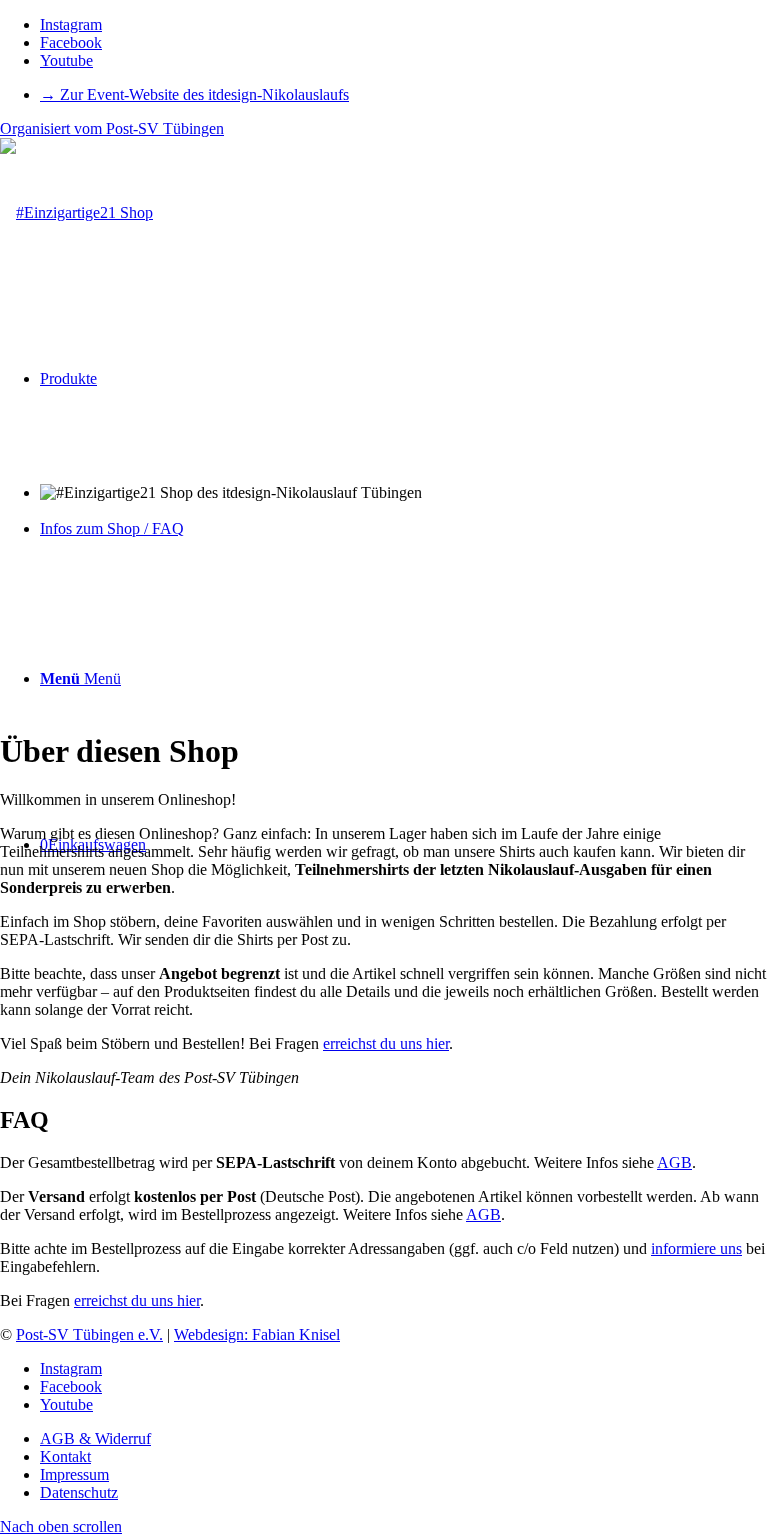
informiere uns (696, 1248)
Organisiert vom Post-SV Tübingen (112, 128)
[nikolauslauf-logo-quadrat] (76, 212)
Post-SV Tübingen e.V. (89, 1334)
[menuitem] (404, 95)
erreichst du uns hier (386, 1043)
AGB (674, 1162)
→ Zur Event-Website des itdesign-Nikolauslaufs (194, 94)
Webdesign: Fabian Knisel (257, 1334)
